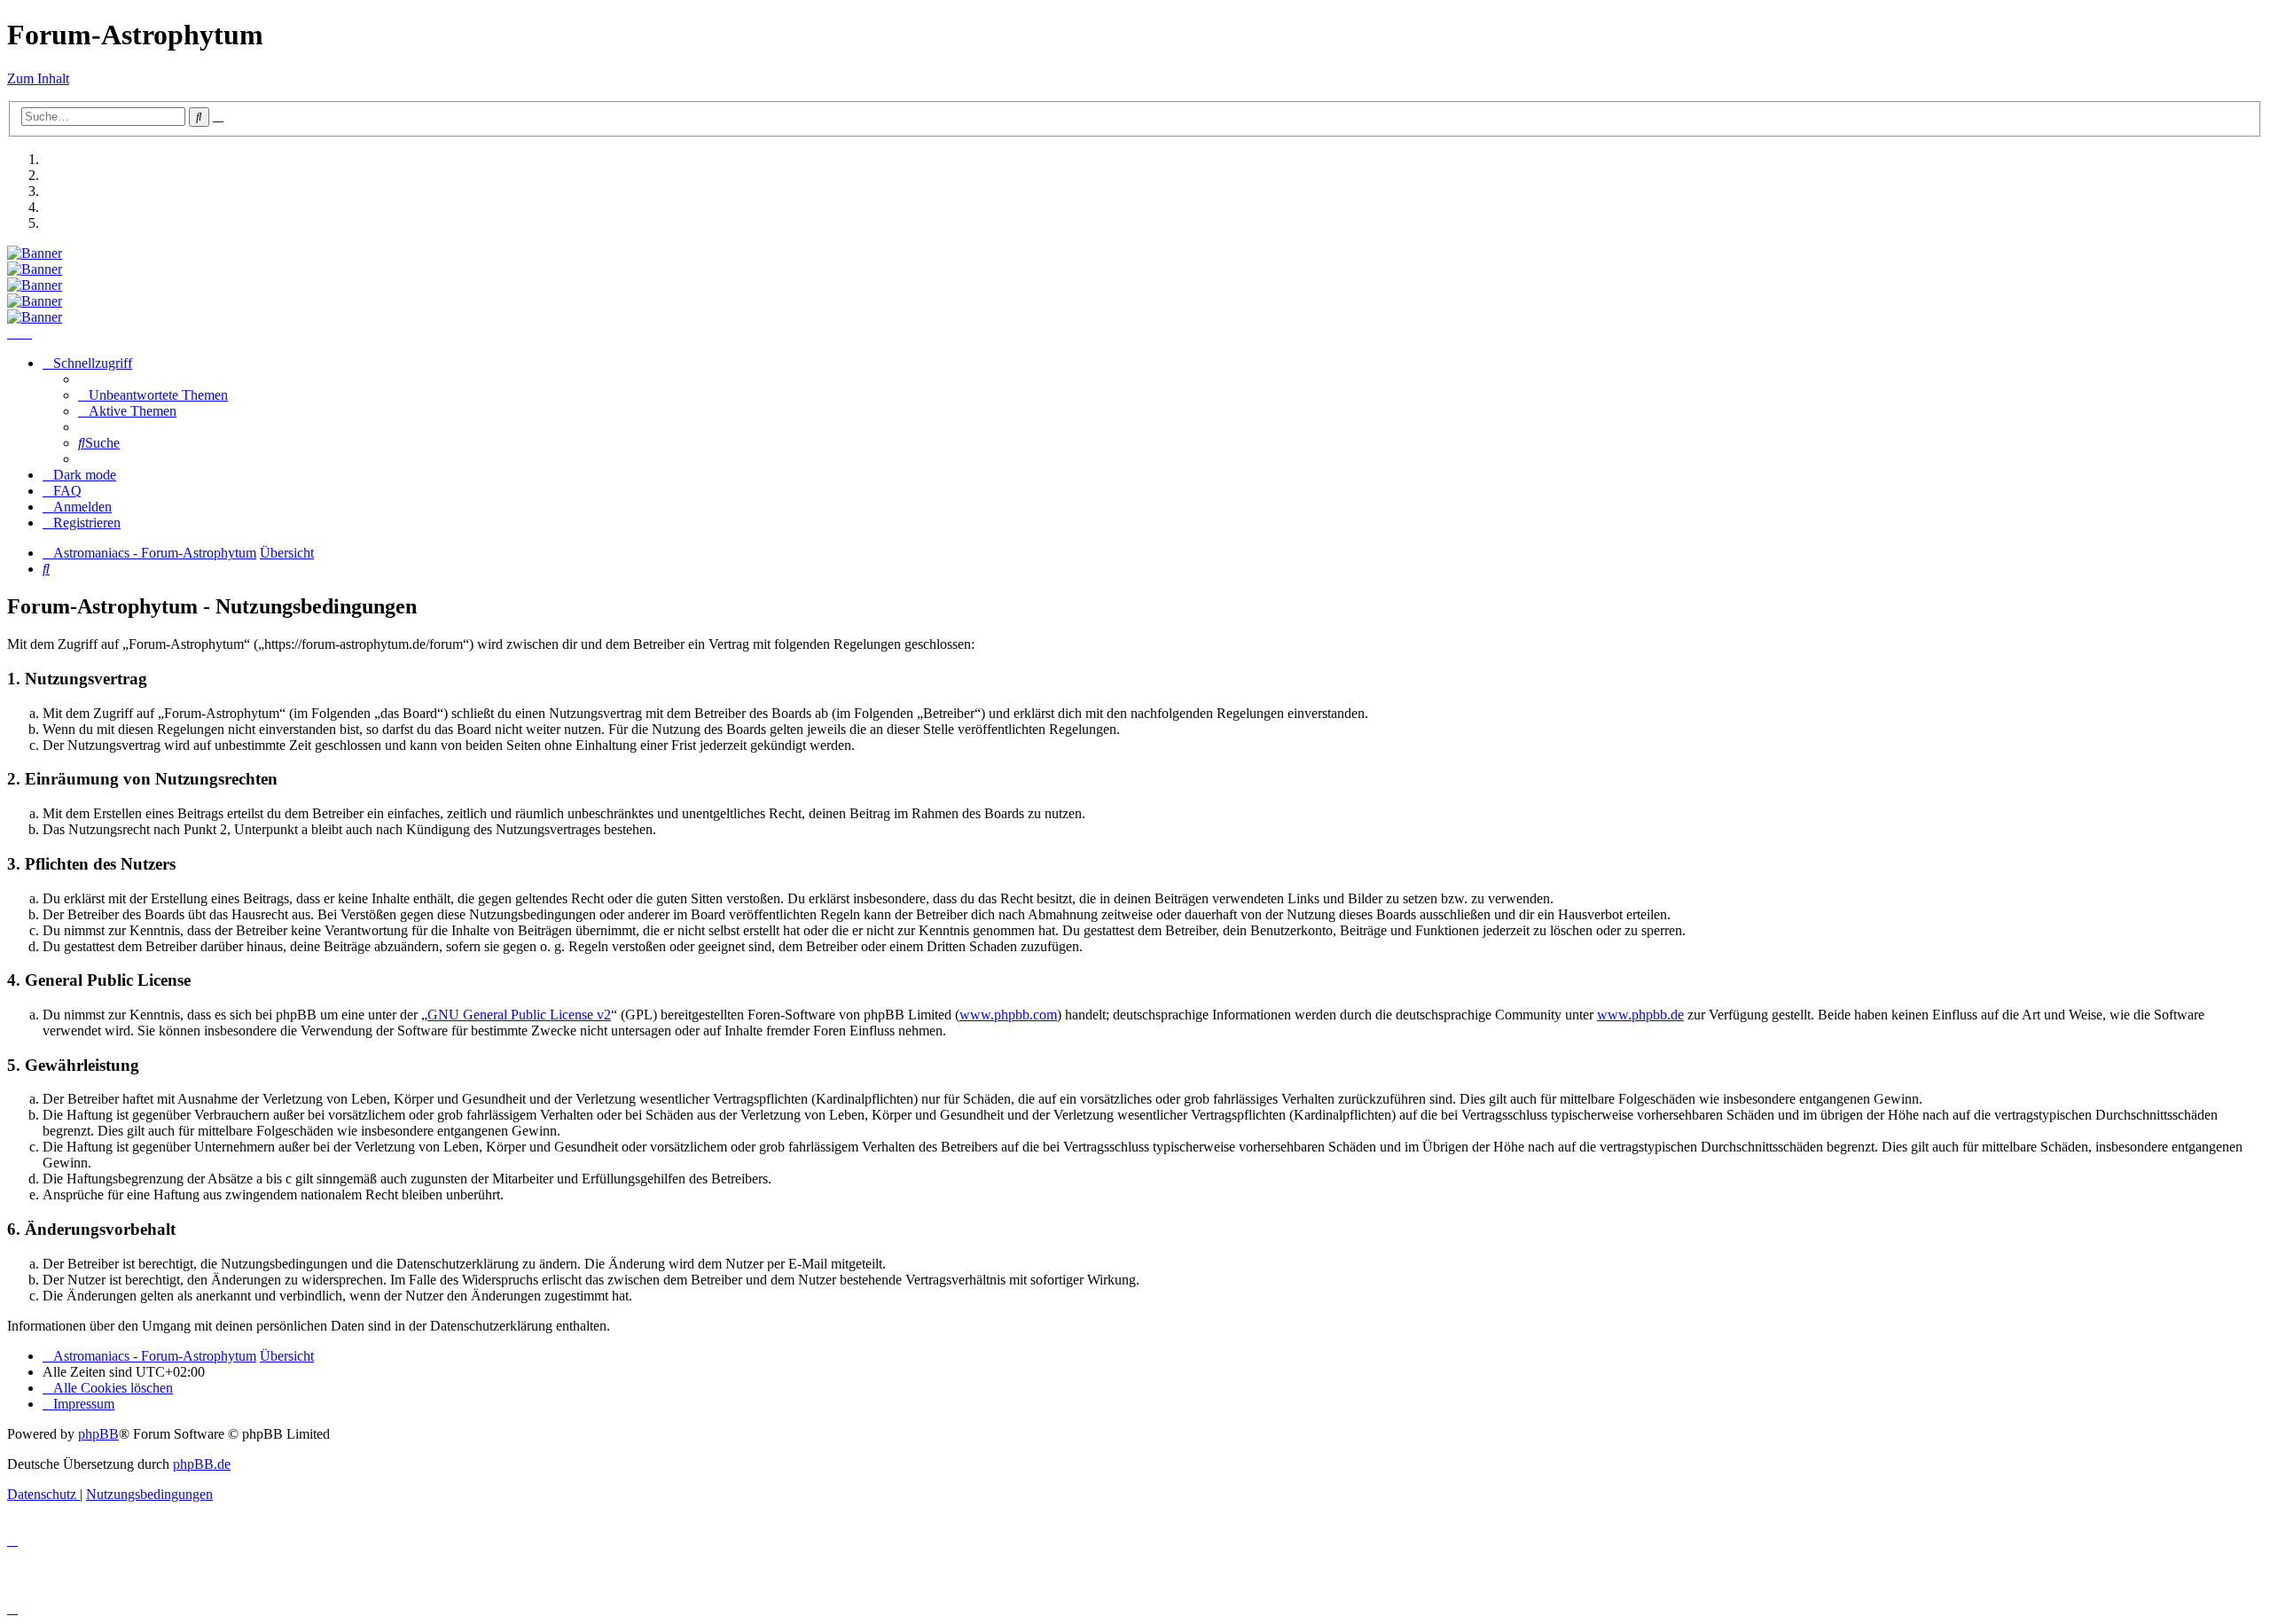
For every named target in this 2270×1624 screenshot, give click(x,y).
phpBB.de (202, 1464)
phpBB (98, 1434)
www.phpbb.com (1008, 1015)
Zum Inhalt (38, 78)
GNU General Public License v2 (519, 1015)
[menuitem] (153, 395)
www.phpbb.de (1640, 1015)
